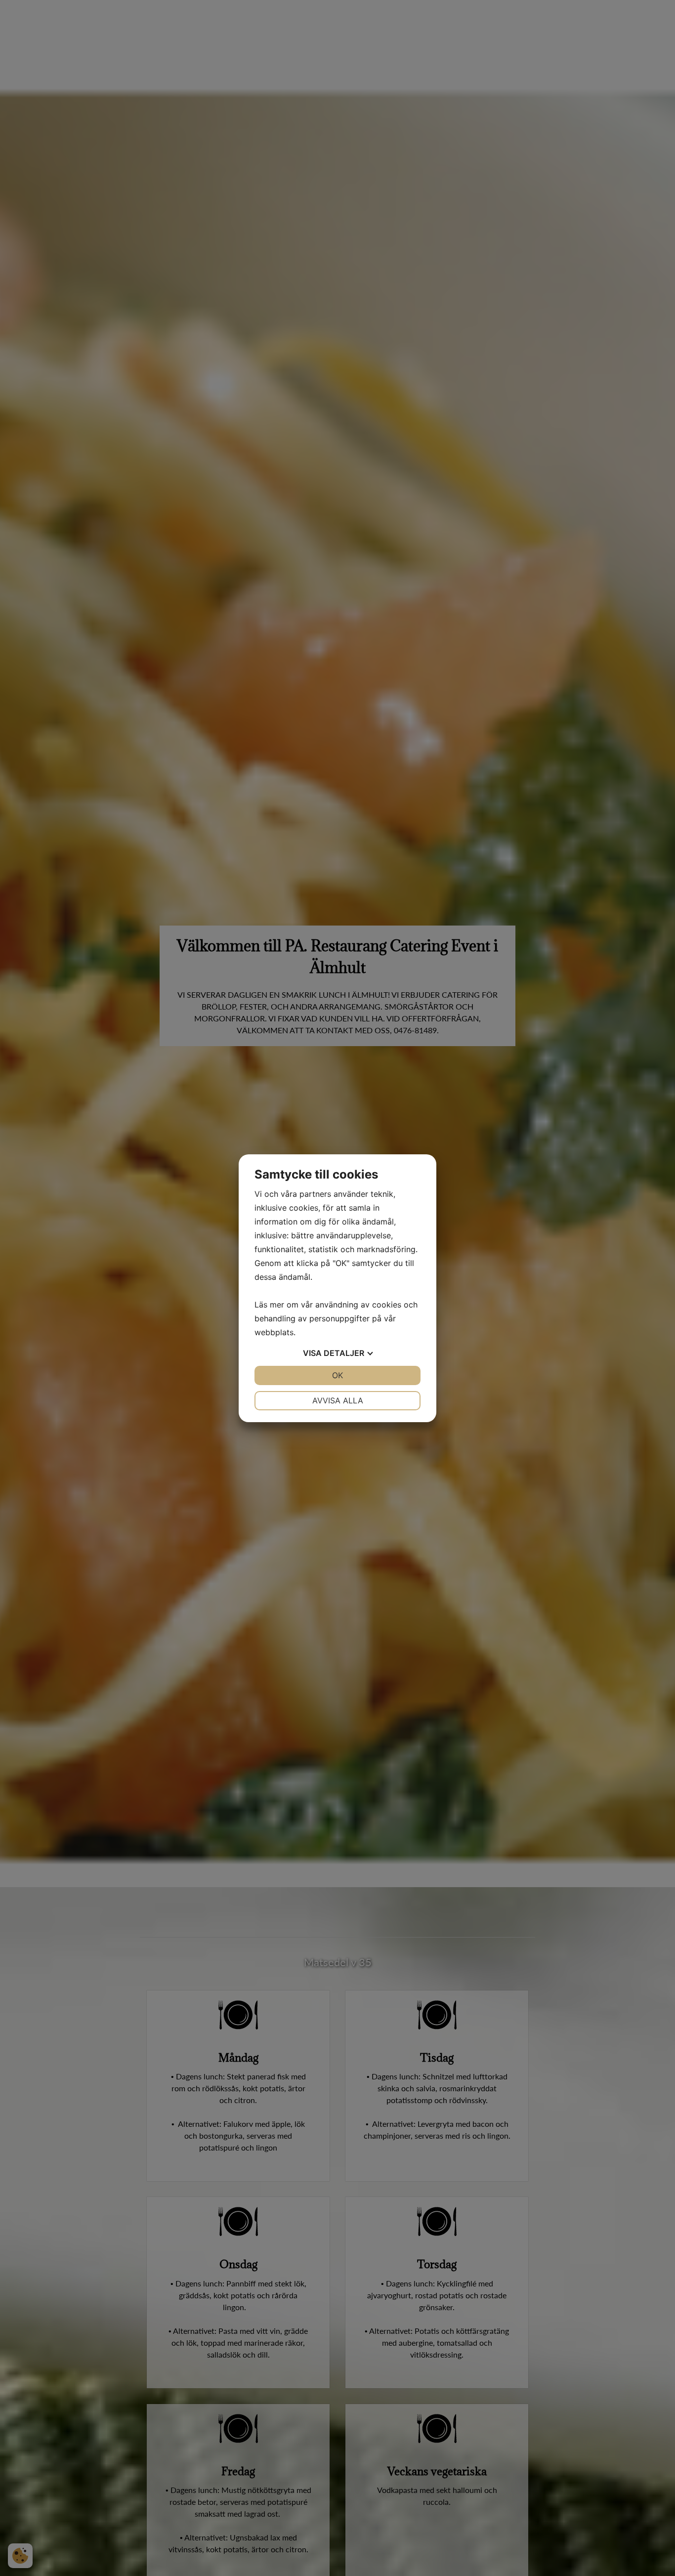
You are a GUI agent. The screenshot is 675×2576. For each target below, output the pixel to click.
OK (337, 1375)
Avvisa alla (338, 1400)
